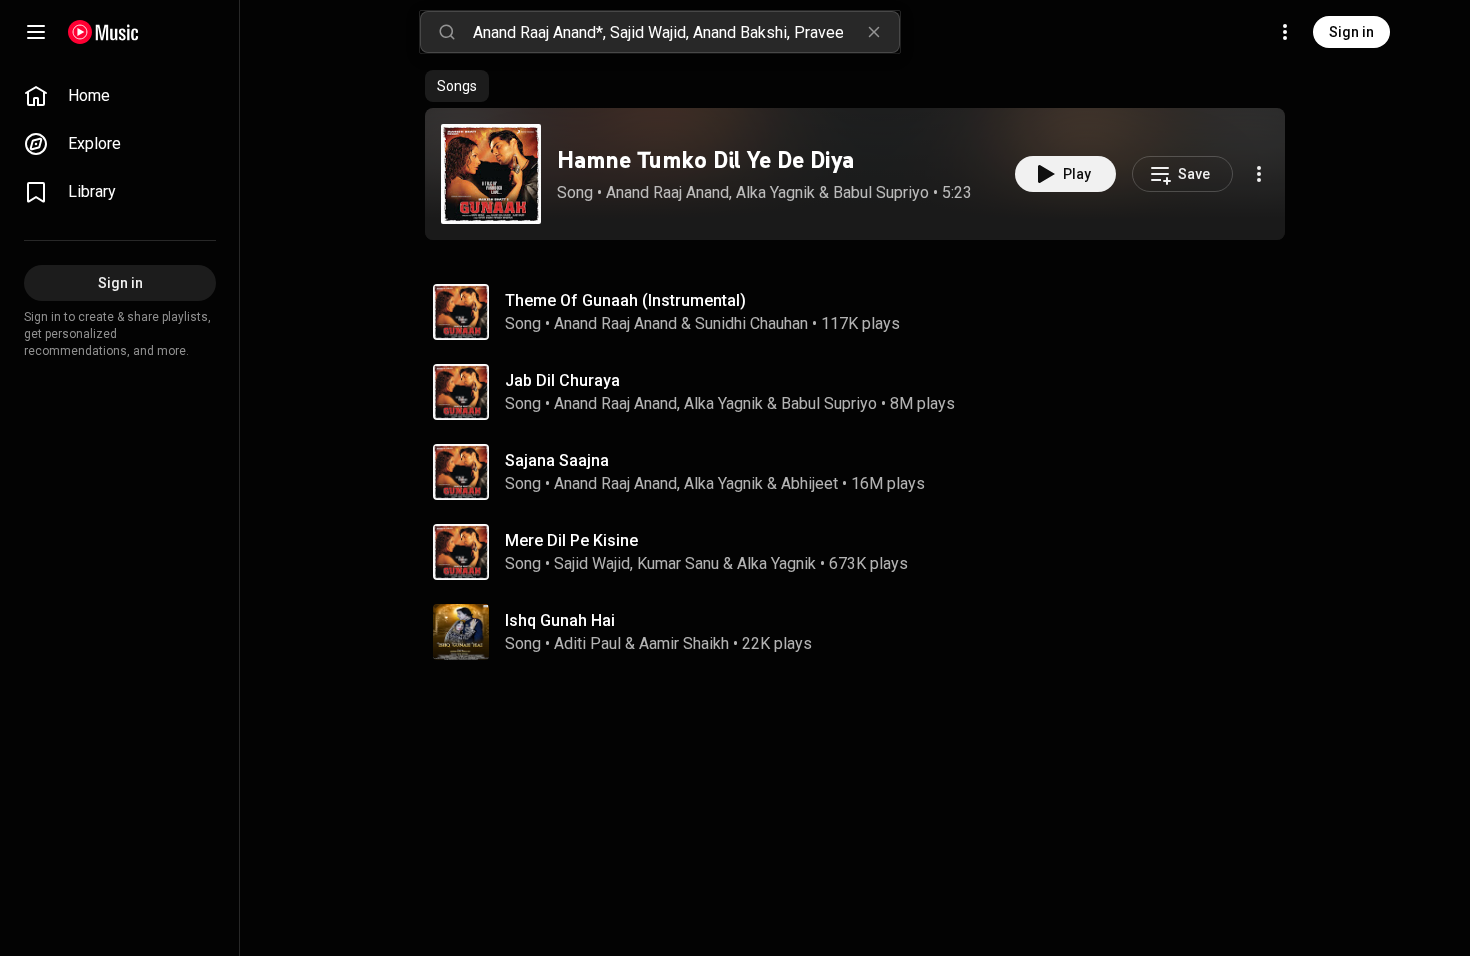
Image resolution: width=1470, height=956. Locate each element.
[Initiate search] (447, 32)
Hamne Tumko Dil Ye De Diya (705, 159)
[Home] (103, 32)
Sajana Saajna (557, 460)
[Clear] (874, 32)
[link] (120, 96)
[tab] (457, 86)
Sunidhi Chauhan (751, 323)
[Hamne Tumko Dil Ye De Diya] (491, 174)
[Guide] (36, 32)
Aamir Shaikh (684, 643)
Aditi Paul (587, 643)
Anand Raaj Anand (667, 192)
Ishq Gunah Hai (560, 620)
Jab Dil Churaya (562, 380)
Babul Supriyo (881, 192)
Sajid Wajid (592, 563)
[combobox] (686, 32)
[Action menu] (1259, 174)
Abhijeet (809, 483)
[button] (491, 174)
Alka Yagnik (775, 192)
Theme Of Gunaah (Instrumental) (625, 300)
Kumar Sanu (678, 563)
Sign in (1351, 32)
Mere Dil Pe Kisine (571, 540)
